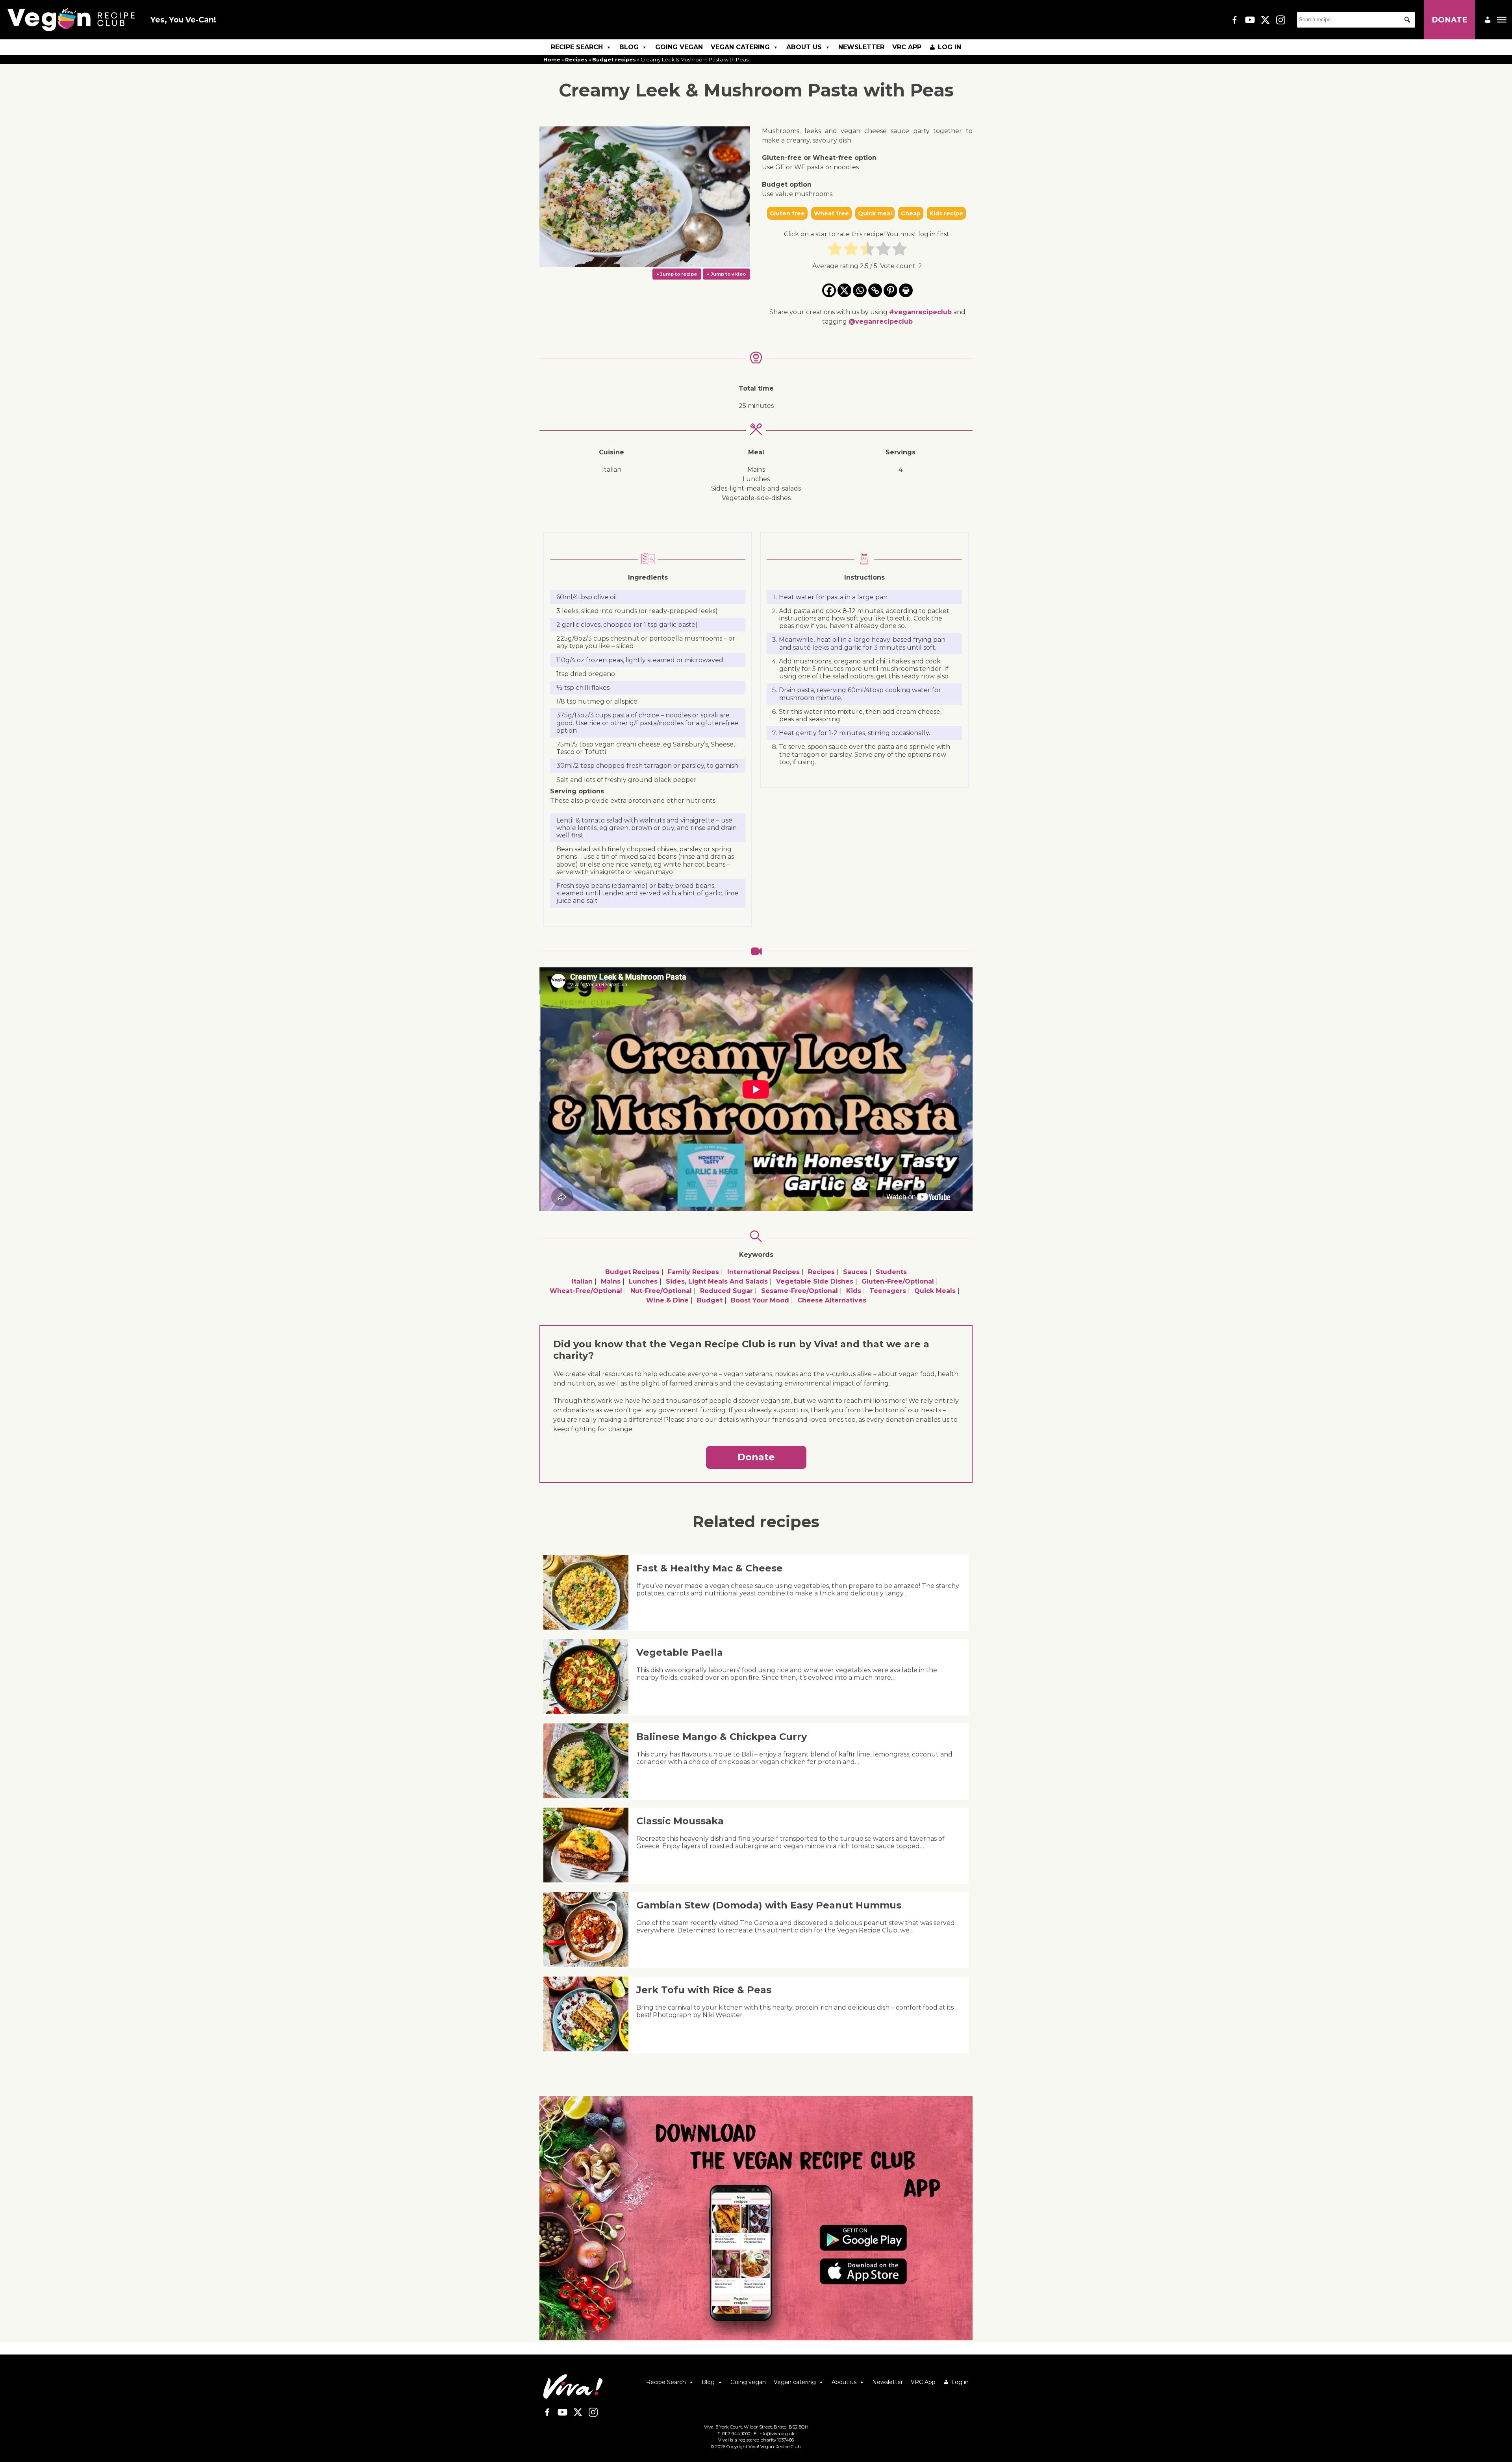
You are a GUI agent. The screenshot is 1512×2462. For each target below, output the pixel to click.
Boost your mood (760, 1300)
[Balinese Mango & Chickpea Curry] (589, 1796)
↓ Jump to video (726, 274)
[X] (844, 290)
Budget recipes (614, 60)
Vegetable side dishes (815, 1281)
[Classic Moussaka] (589, 1880)
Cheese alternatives (832, 1300)
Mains (611, 1281)
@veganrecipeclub (881, 321)
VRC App (907, 47)
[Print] (906, 290)
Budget (710, 1300)
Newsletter (861, 47)
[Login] (1488, 20)
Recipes (576, 60)
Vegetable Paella (680, 1652)
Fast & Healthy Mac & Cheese (710, 1568)
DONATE (1449, 20)
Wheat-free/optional (586, 1291)
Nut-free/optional (661, 1291)
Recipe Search (577, 47)
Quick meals (935, 1291)
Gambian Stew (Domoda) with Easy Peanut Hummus (769, 1905)
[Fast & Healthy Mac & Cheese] (589, 1627)
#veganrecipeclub (920, 312)
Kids (854, 1291)
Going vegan (679, 47)
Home (552, 60)
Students (891, 1272)
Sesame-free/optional (800, 1291)
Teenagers (888, 1291)
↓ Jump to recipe (677, 274)
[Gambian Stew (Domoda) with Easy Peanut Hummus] (589, 1965)
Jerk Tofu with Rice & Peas (704, 1990)
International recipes (763, 1272)
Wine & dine (667, 1300)
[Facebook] (829, 290)
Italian (582, 1281)
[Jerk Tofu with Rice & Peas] (589, 2049)
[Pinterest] (890, 290)
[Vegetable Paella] (589, 1712)
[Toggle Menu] (1502, 20)
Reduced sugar (726, 1291)
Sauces (855, 1272)
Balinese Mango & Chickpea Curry (722, 1737)
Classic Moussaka (680, 1821)
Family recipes (693, 1272)
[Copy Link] (875, 290)
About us (804, 47)
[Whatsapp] (860, 290)
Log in (950, 47)
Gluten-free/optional (898, 1281)
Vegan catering (740, 47)
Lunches (643, 1281)
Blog (629, 47)
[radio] (835, 250)
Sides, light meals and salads (717, 1281)
